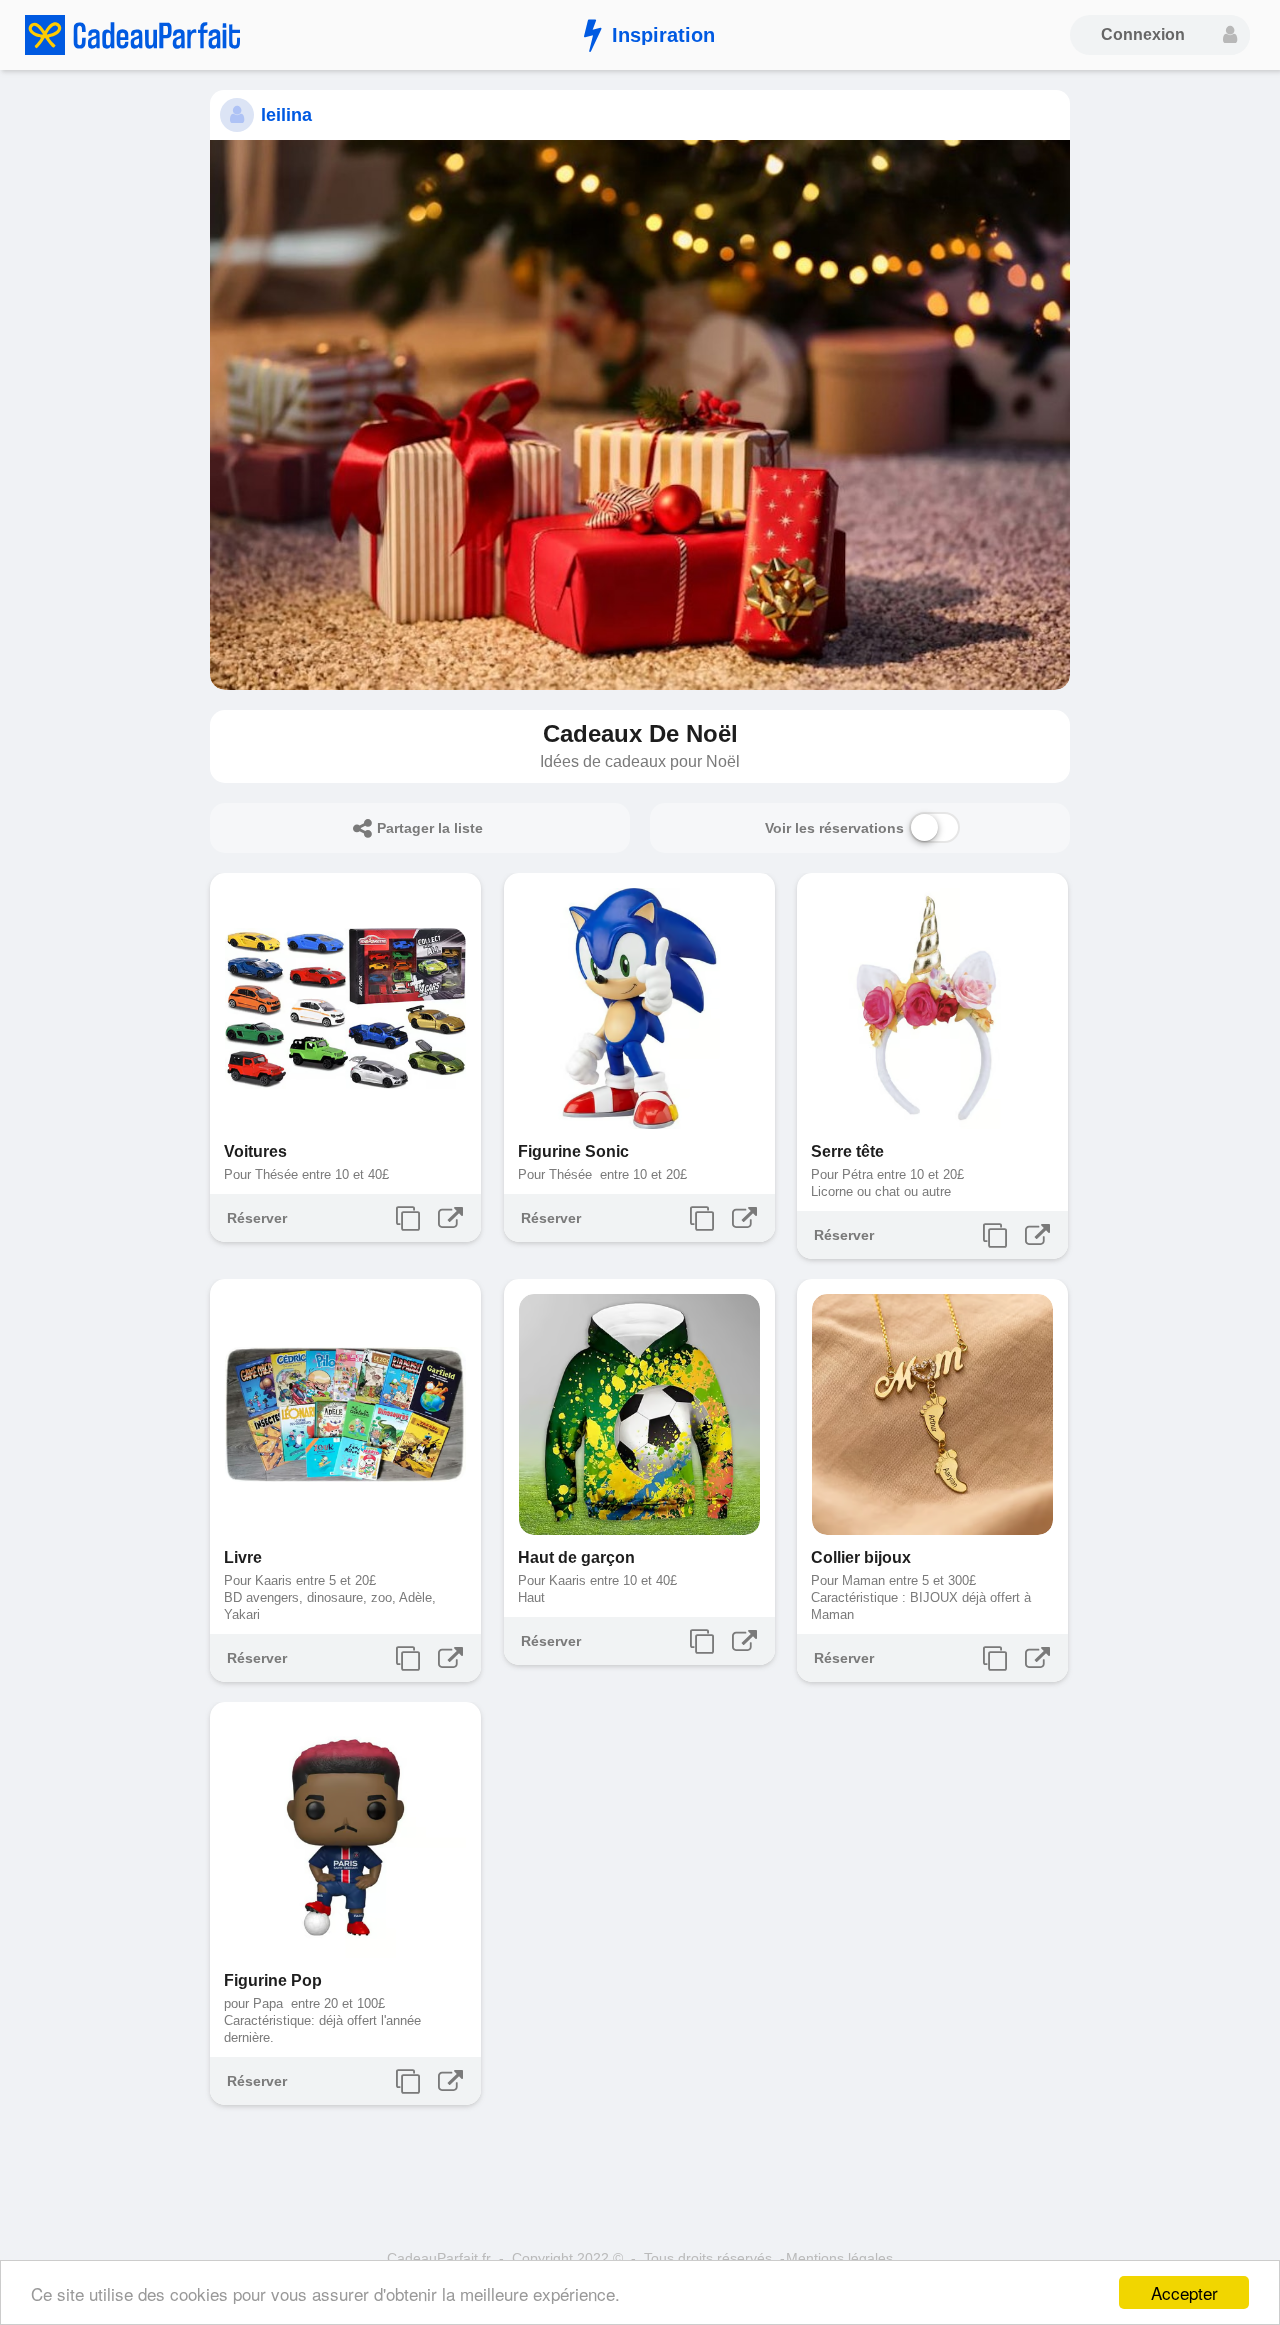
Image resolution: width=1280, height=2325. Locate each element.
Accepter (1184, 2292)
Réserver (257, 1218)
